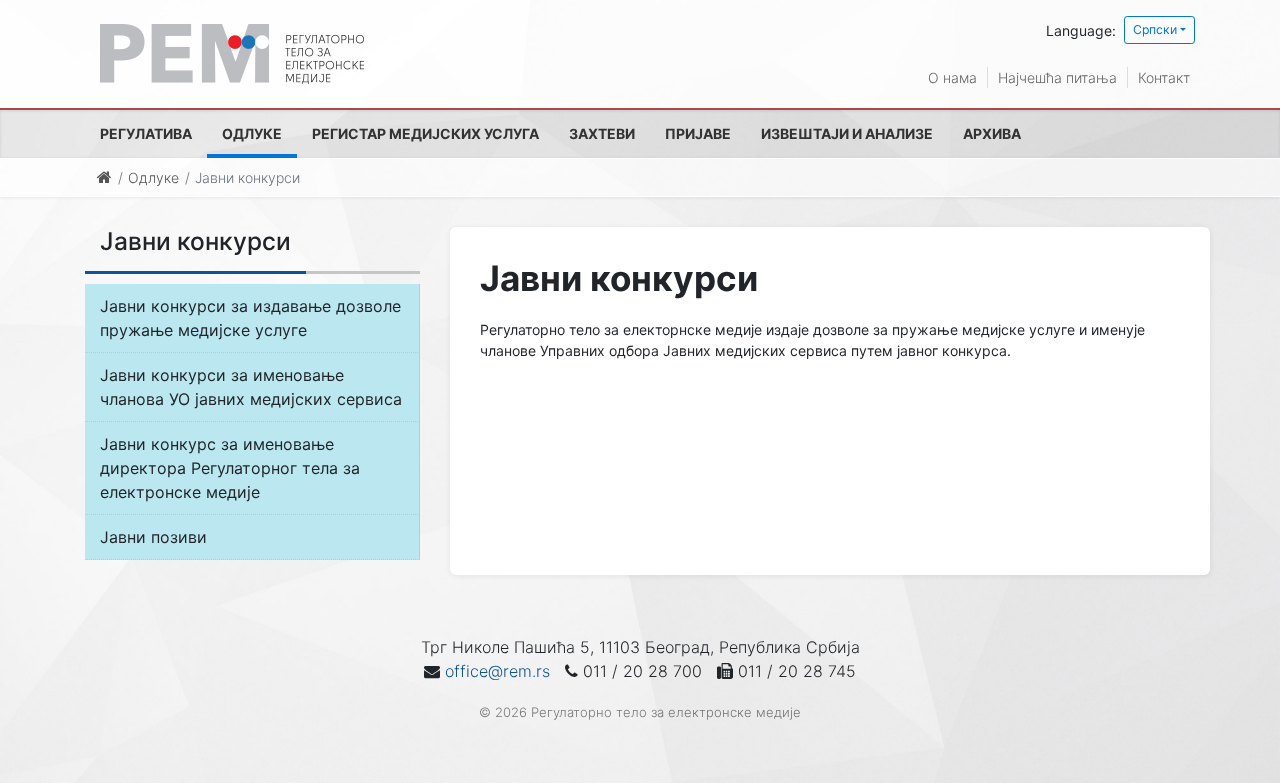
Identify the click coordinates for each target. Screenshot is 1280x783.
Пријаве (698, 133)
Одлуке (252, 133)
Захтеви (602, 133)
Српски (1155, 29)
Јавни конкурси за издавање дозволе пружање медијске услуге (250, 318)
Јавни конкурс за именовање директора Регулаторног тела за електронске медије (230, 468)
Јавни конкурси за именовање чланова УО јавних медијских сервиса (251, 387)
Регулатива (146, 133)
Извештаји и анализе (847, 133)
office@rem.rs (497, 671)
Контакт (1164, 77)
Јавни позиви (153, 537)
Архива (992, 133)
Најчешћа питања (1057, 77)
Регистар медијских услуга (425, 133)
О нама (952, 77)
